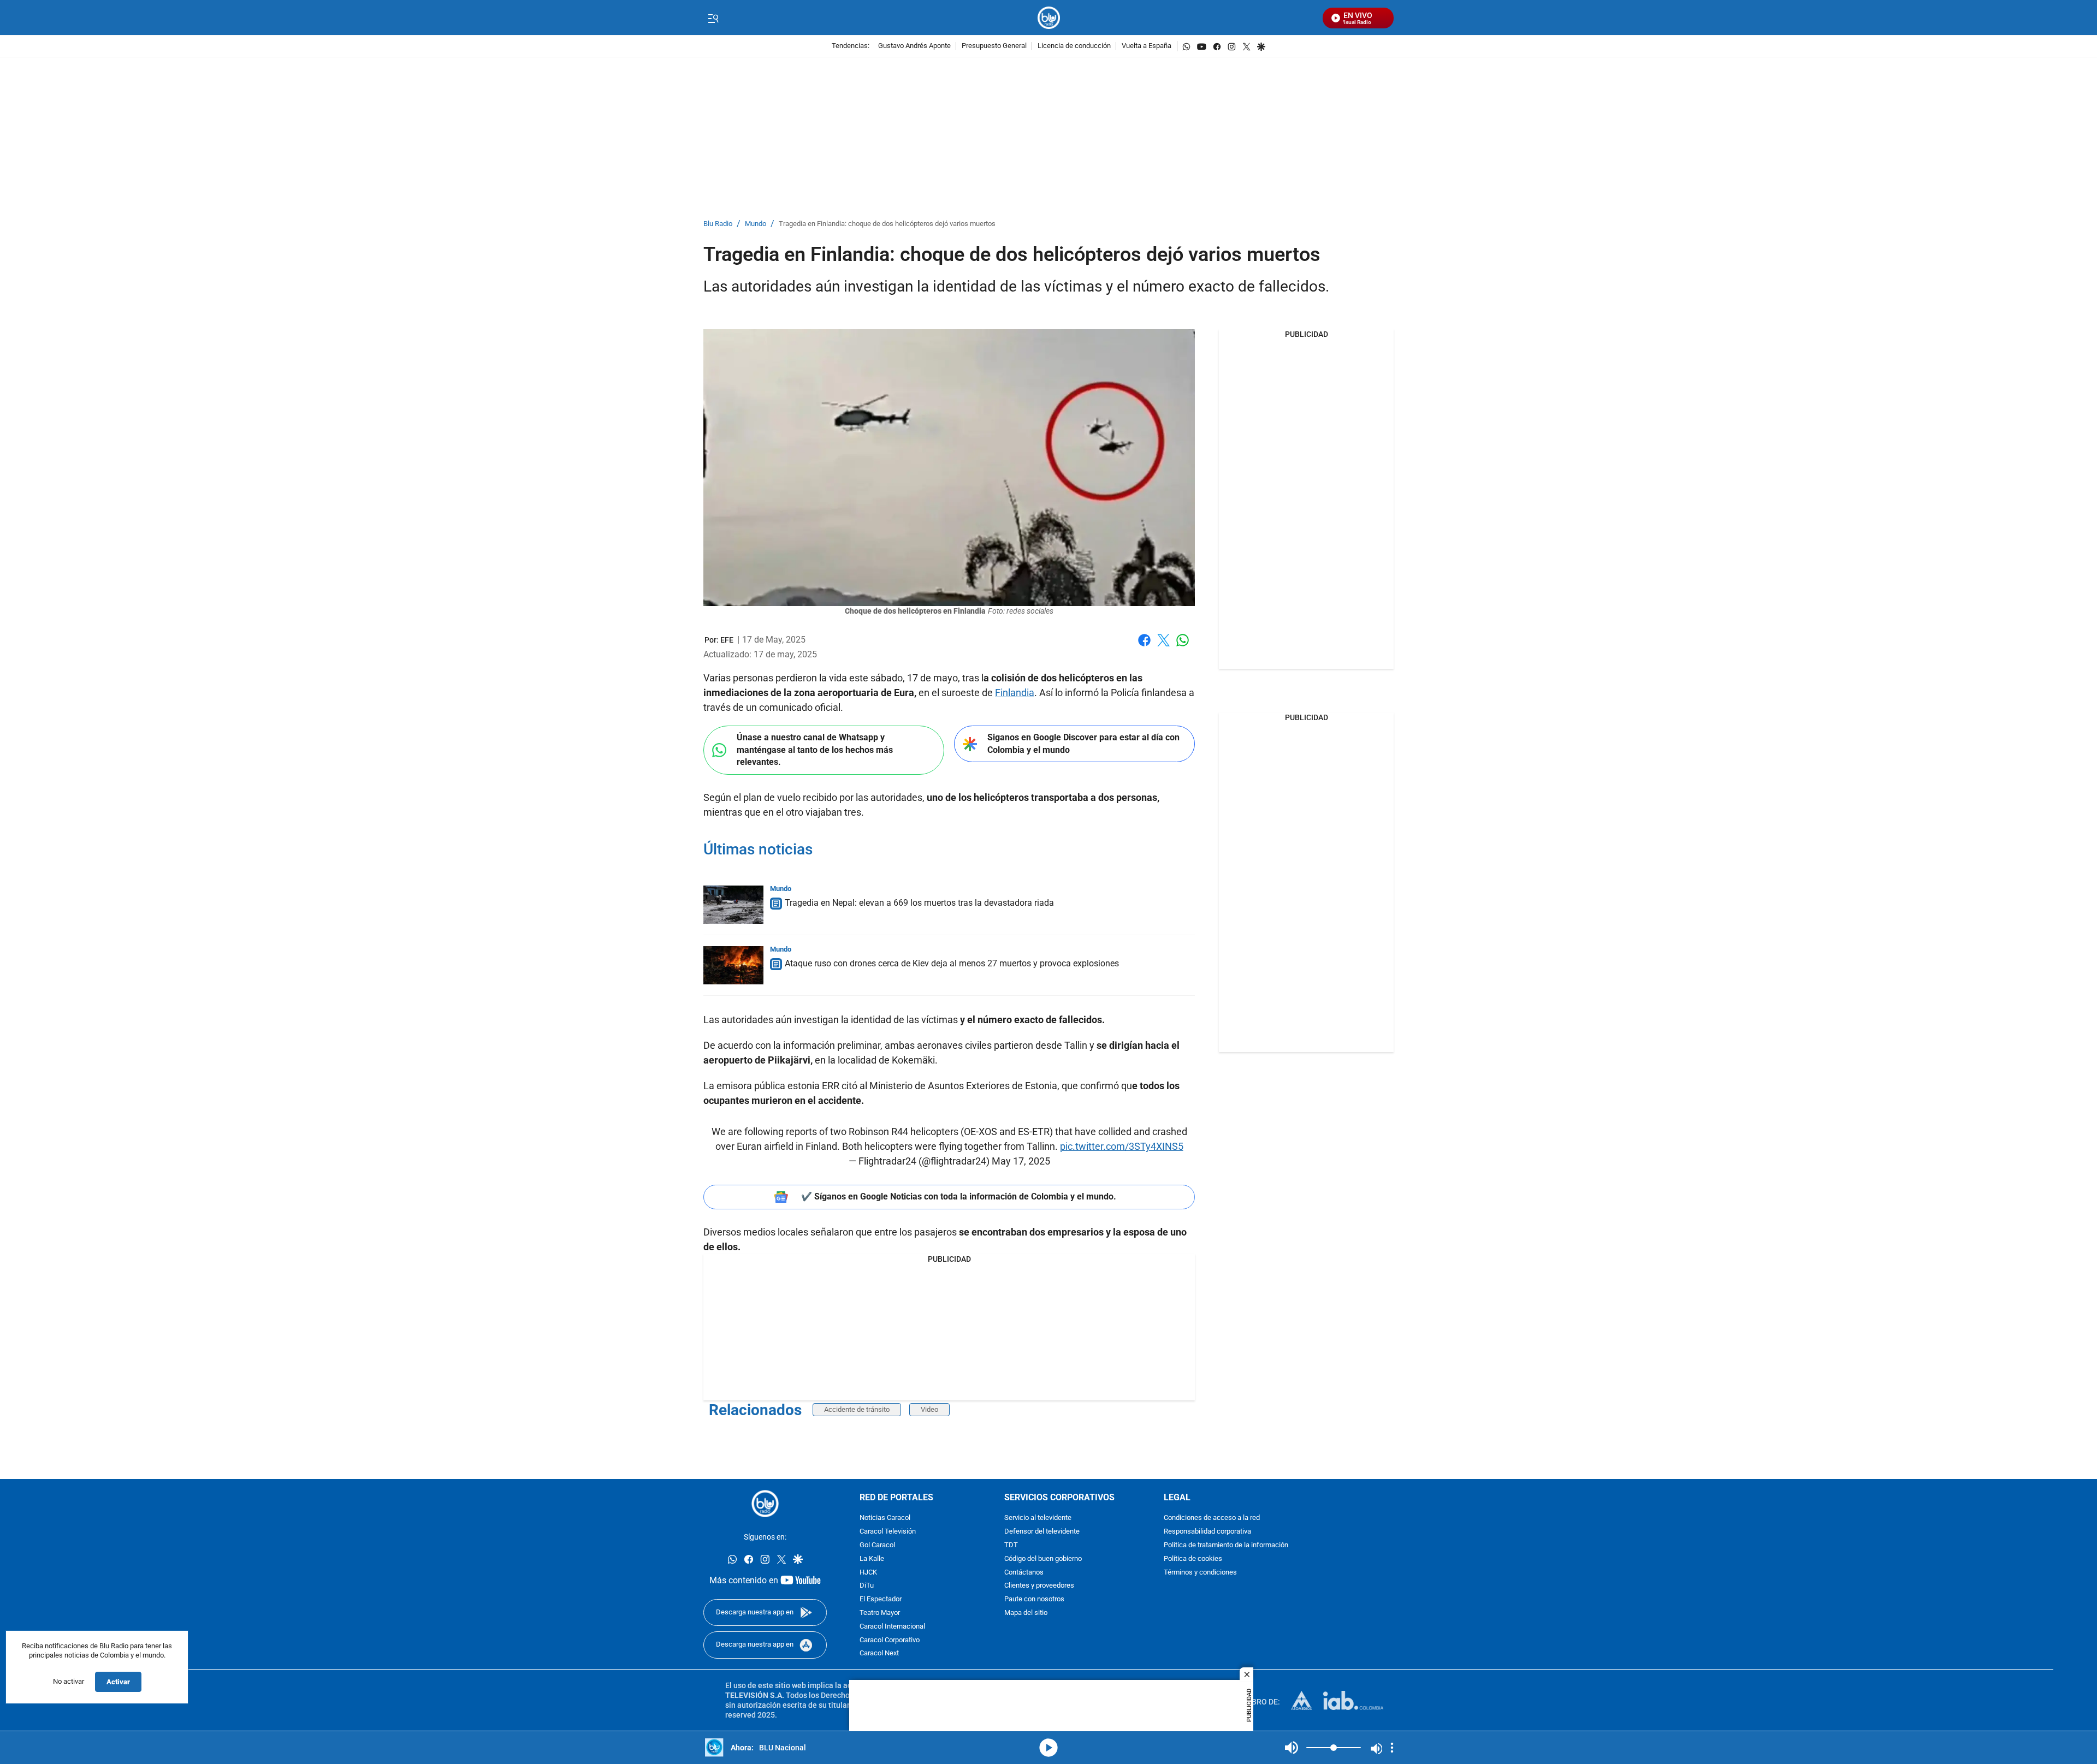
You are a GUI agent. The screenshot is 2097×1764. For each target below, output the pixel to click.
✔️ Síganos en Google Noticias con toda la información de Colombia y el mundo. (959, 1196)
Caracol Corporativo (890, 1640)
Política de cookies (1193, 1559)
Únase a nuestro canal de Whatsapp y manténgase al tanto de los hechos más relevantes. (815, 750)
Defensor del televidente (1042, 1532)
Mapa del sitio (1026, 1613)
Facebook (1144, 647)
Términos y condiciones (1200, 1573)
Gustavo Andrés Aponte (914, 46)
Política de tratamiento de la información (1226, 1545)
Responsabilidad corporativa (1207, 1532)
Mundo (756, 224)
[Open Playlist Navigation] (1392, 1748)
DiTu (867, 1586)
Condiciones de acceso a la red (1212, 1519)
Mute (1292, 1748)
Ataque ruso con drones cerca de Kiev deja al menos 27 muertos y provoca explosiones (952, 963)
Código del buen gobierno (1043, 1559)
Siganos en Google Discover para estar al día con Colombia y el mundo (1083, 744)
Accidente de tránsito (857, 1409)
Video (929, 1409)
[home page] (1049, 18)
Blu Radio (718, 224)
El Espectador (881, 1600)
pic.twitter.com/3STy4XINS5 (1122, 1146)
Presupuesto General (994, 46)
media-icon (1048, 1748)
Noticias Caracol (885, 1519)
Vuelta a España (1147, 46)
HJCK (868, 1573)
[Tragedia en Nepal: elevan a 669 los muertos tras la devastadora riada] (733, 905)
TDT (1011, 1545)
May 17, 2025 (1021, 1161)
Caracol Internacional (892, 1627)
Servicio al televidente (1038, 1519)
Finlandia (1015, 693)
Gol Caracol (877, 1545)
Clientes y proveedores (1039, 1586)
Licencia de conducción (1074, 46)
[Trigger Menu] (713, 18)
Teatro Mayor (880, 1613)
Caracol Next (879, 1654)
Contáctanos (1024, 1573)
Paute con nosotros (1034, 1600)
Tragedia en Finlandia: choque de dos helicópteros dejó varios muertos (887, 224)
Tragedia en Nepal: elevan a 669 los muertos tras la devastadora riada (919, 903)
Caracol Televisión (888, 1532)
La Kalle (872, 1559)
